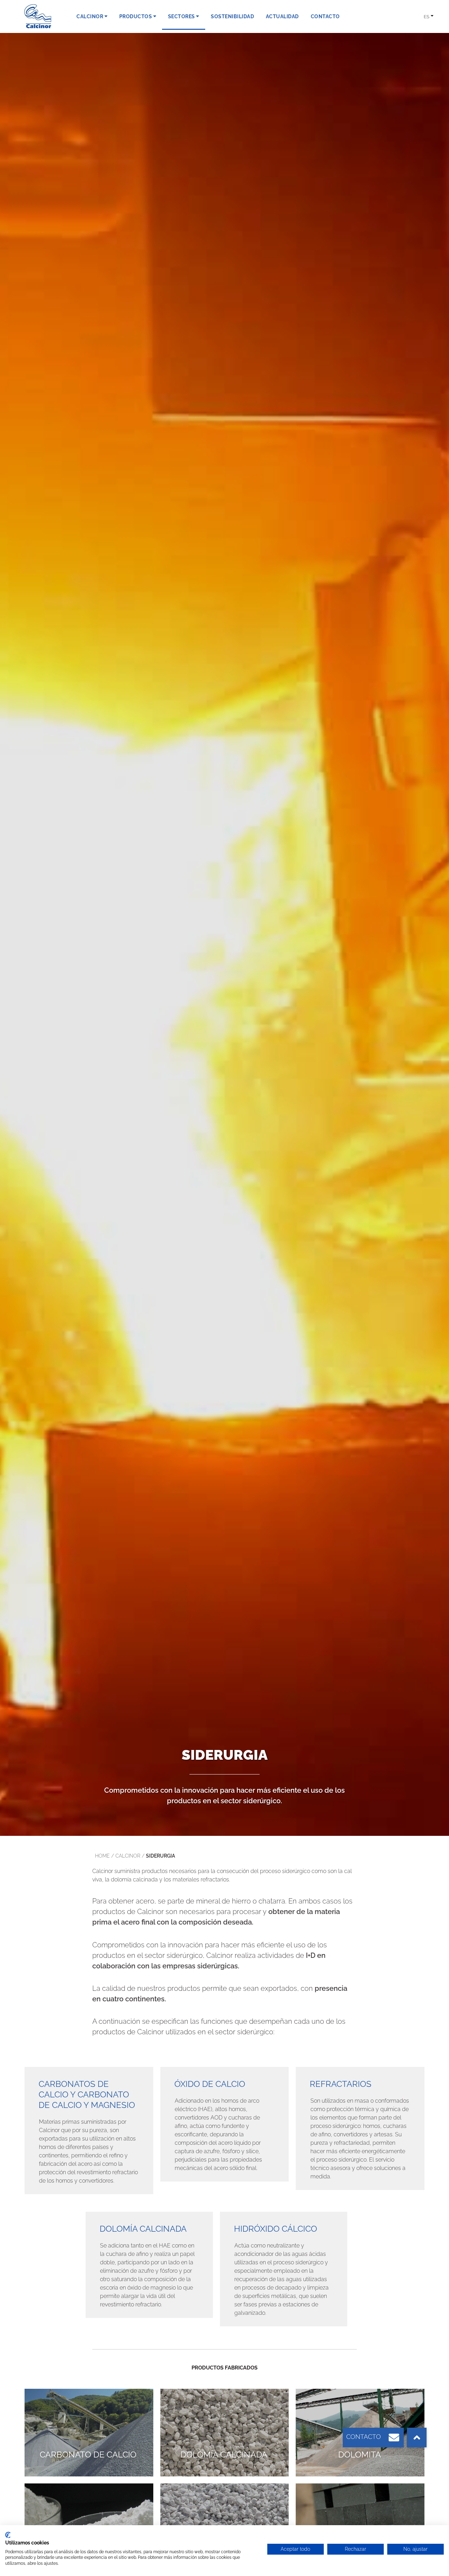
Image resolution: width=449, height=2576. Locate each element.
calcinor (128, 1856)
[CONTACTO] (394, 2438)
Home (102, 1856)
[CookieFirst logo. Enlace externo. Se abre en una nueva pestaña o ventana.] (8, 2535)
